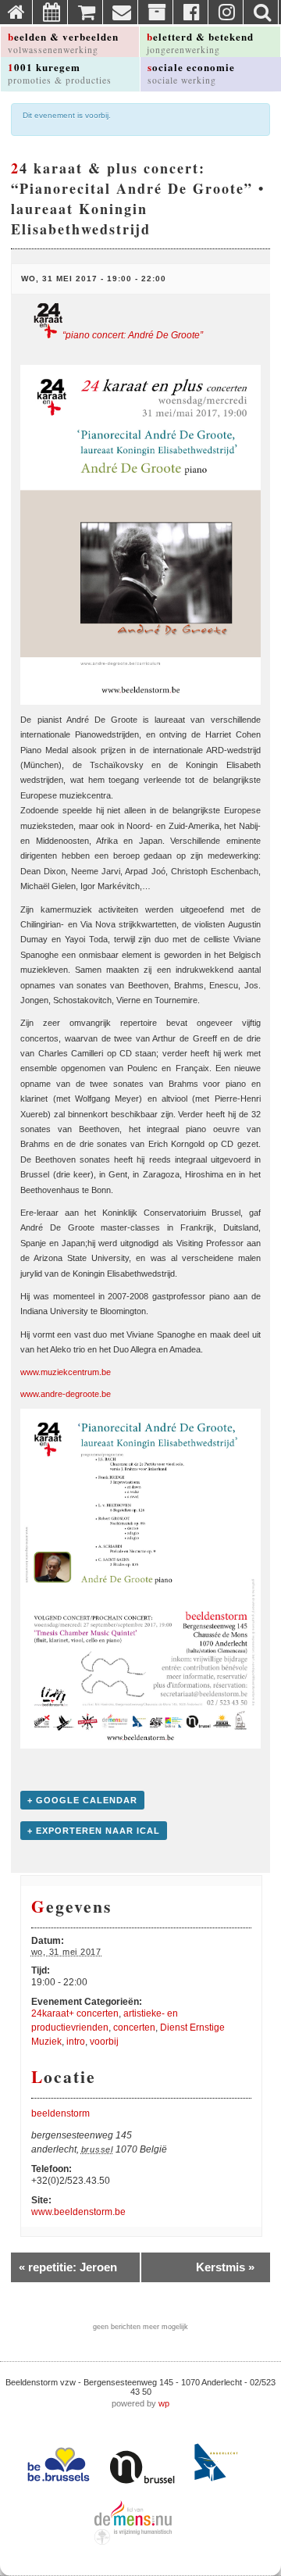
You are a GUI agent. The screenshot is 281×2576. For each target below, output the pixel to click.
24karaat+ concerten (75, 2013)
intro (76, 2042)
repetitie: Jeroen (68, 2267)
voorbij (104, 2042)
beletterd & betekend (200, 42)
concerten (134, 2028)
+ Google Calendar (82, 1800)
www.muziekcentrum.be (66, 1372)
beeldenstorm (60, 2113)
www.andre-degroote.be (66, 1394)
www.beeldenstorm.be (78, 2212)
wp (164, 2403)
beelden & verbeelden (63, 42)
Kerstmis (225, 2267)
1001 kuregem (60, 73)
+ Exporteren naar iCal (94, 1831)
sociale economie (191, 73)
